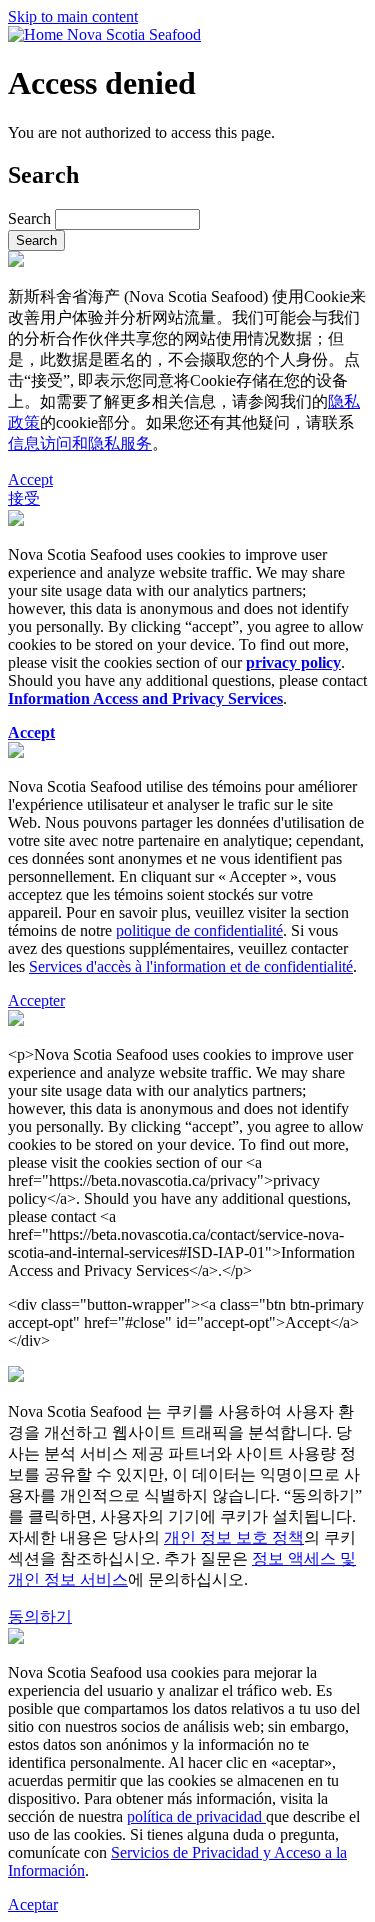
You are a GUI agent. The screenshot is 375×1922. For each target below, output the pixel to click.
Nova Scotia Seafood (134, 34)
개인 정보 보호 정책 (234, 1537)
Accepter (36, 1000)
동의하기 (40, 1616)
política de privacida (190, 1816)
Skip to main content (73, 16)
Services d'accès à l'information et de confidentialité (191, 966)
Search (29, 218)
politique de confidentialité (199, 930)
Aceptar (33, 1904)
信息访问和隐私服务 (80, 443)
